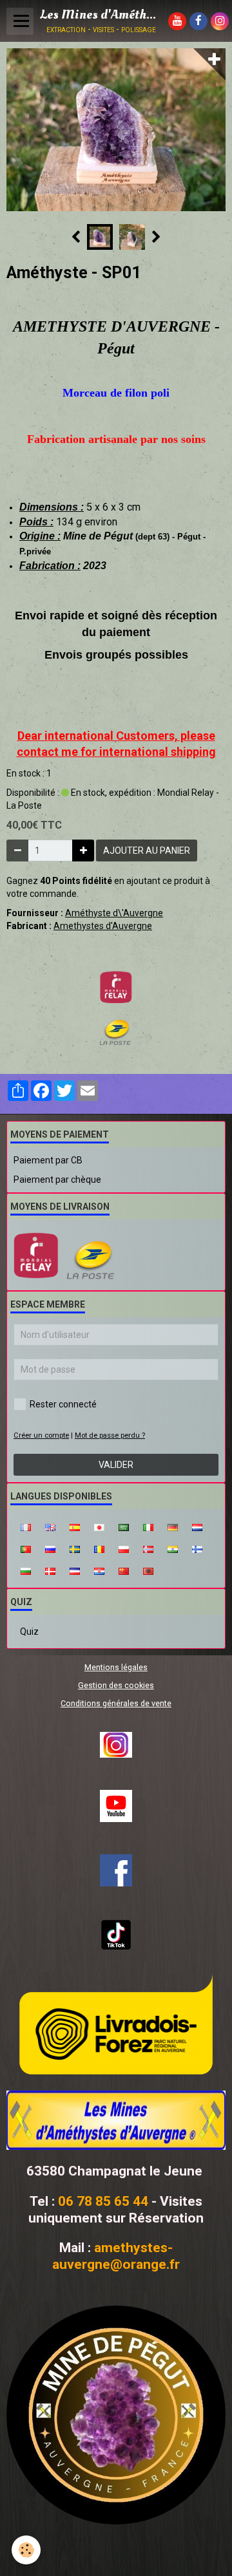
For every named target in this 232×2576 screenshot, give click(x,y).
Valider (116, 1465)
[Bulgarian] (26, 1570)
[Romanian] (99, 1548)
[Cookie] (26, 2550)
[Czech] (75, 1570)
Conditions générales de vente (116, 1703)
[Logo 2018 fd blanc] (116, 2120)
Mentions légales (116, 1667)
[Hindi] (173, 1548)
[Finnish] (197, 1548)
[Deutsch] (173, 1527)
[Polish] (124, 1548)
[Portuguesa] (26, 1548)
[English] (50, 1527)
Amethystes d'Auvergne (103, 926)
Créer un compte (41, 1435)
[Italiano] (148, 1527)
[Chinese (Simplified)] (124, 1570)
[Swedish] (75, 1548)
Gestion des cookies (116, 1685)
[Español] (75, 1527)
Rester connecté (63, 1404)
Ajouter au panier (147, 851)
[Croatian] (99, 1570)
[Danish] (50, 1570)
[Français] (26, 1527)
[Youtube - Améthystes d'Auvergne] (116, 1806)
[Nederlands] (197, 1527)
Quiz (29, 1631)
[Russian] (50, 1548)
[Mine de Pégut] (116, 2415)
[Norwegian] (148, 1548)
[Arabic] (124, 1527)
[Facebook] (116, 1870)
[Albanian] (148, 1570)
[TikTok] (116, 1935)
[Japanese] (99, 1527)
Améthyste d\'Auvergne (114, 913)
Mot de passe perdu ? (110, 1435)
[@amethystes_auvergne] (116, 1745)
